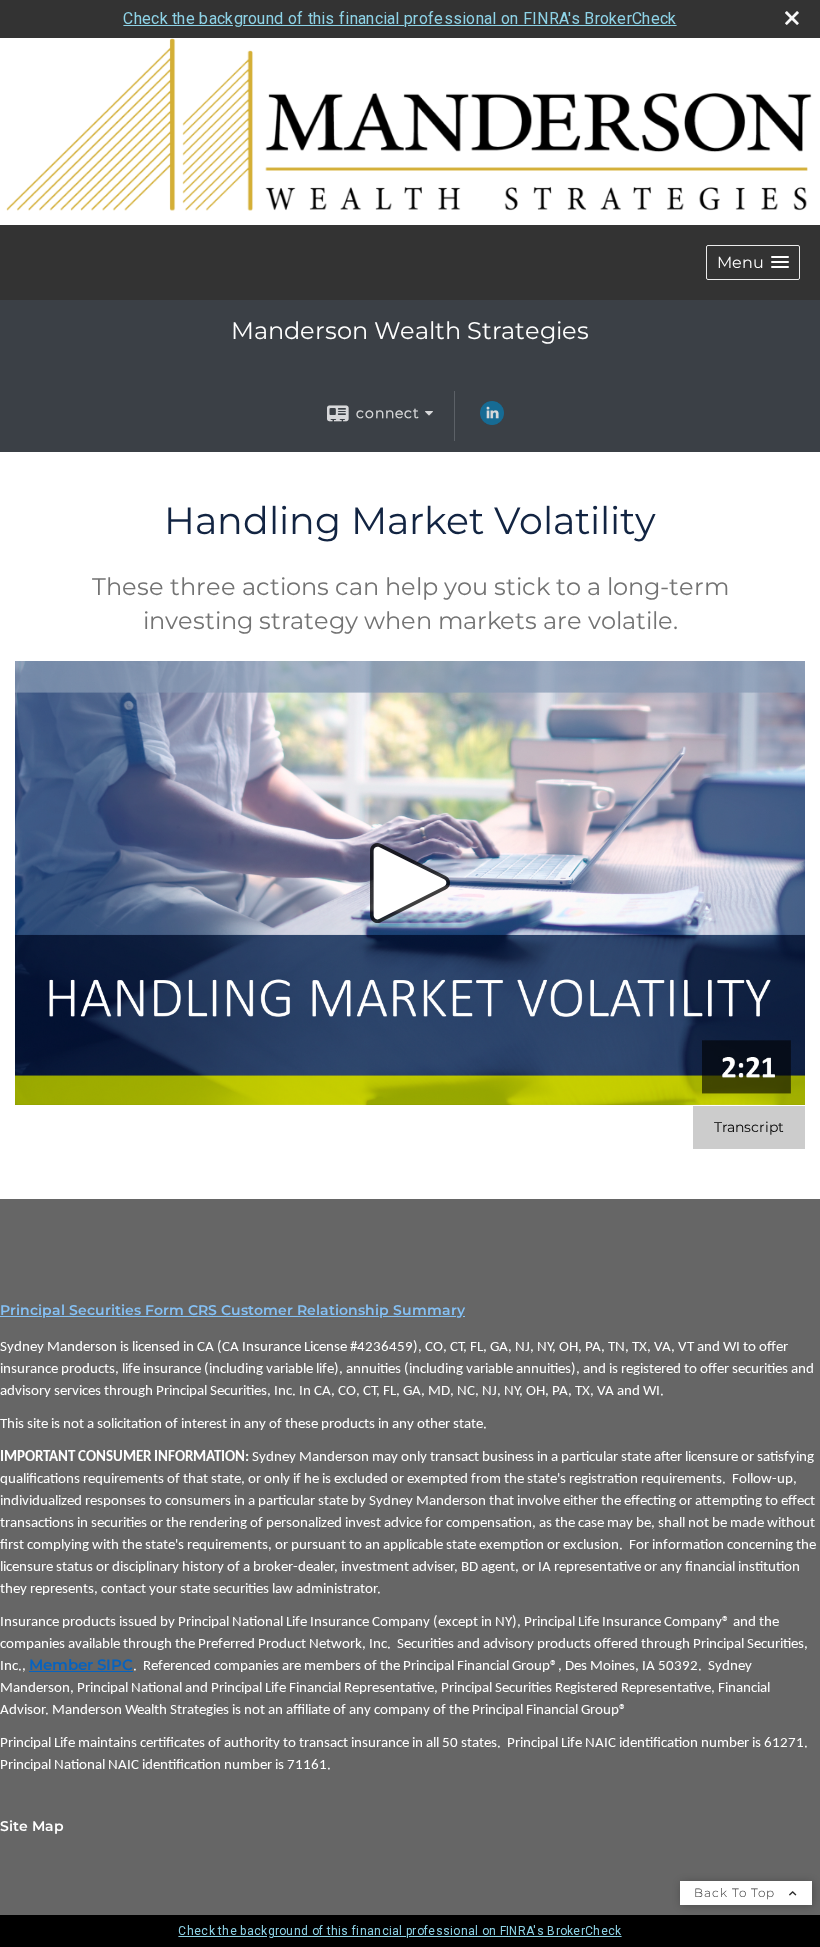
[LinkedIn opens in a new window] (492, 420)
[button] (753, 262)
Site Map (32, 1826)
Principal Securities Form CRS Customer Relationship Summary (232, 1310)
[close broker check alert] (792, 18)
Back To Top (736, 1892)
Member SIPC (81, 1665)
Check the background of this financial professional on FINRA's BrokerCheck (399, 18)
